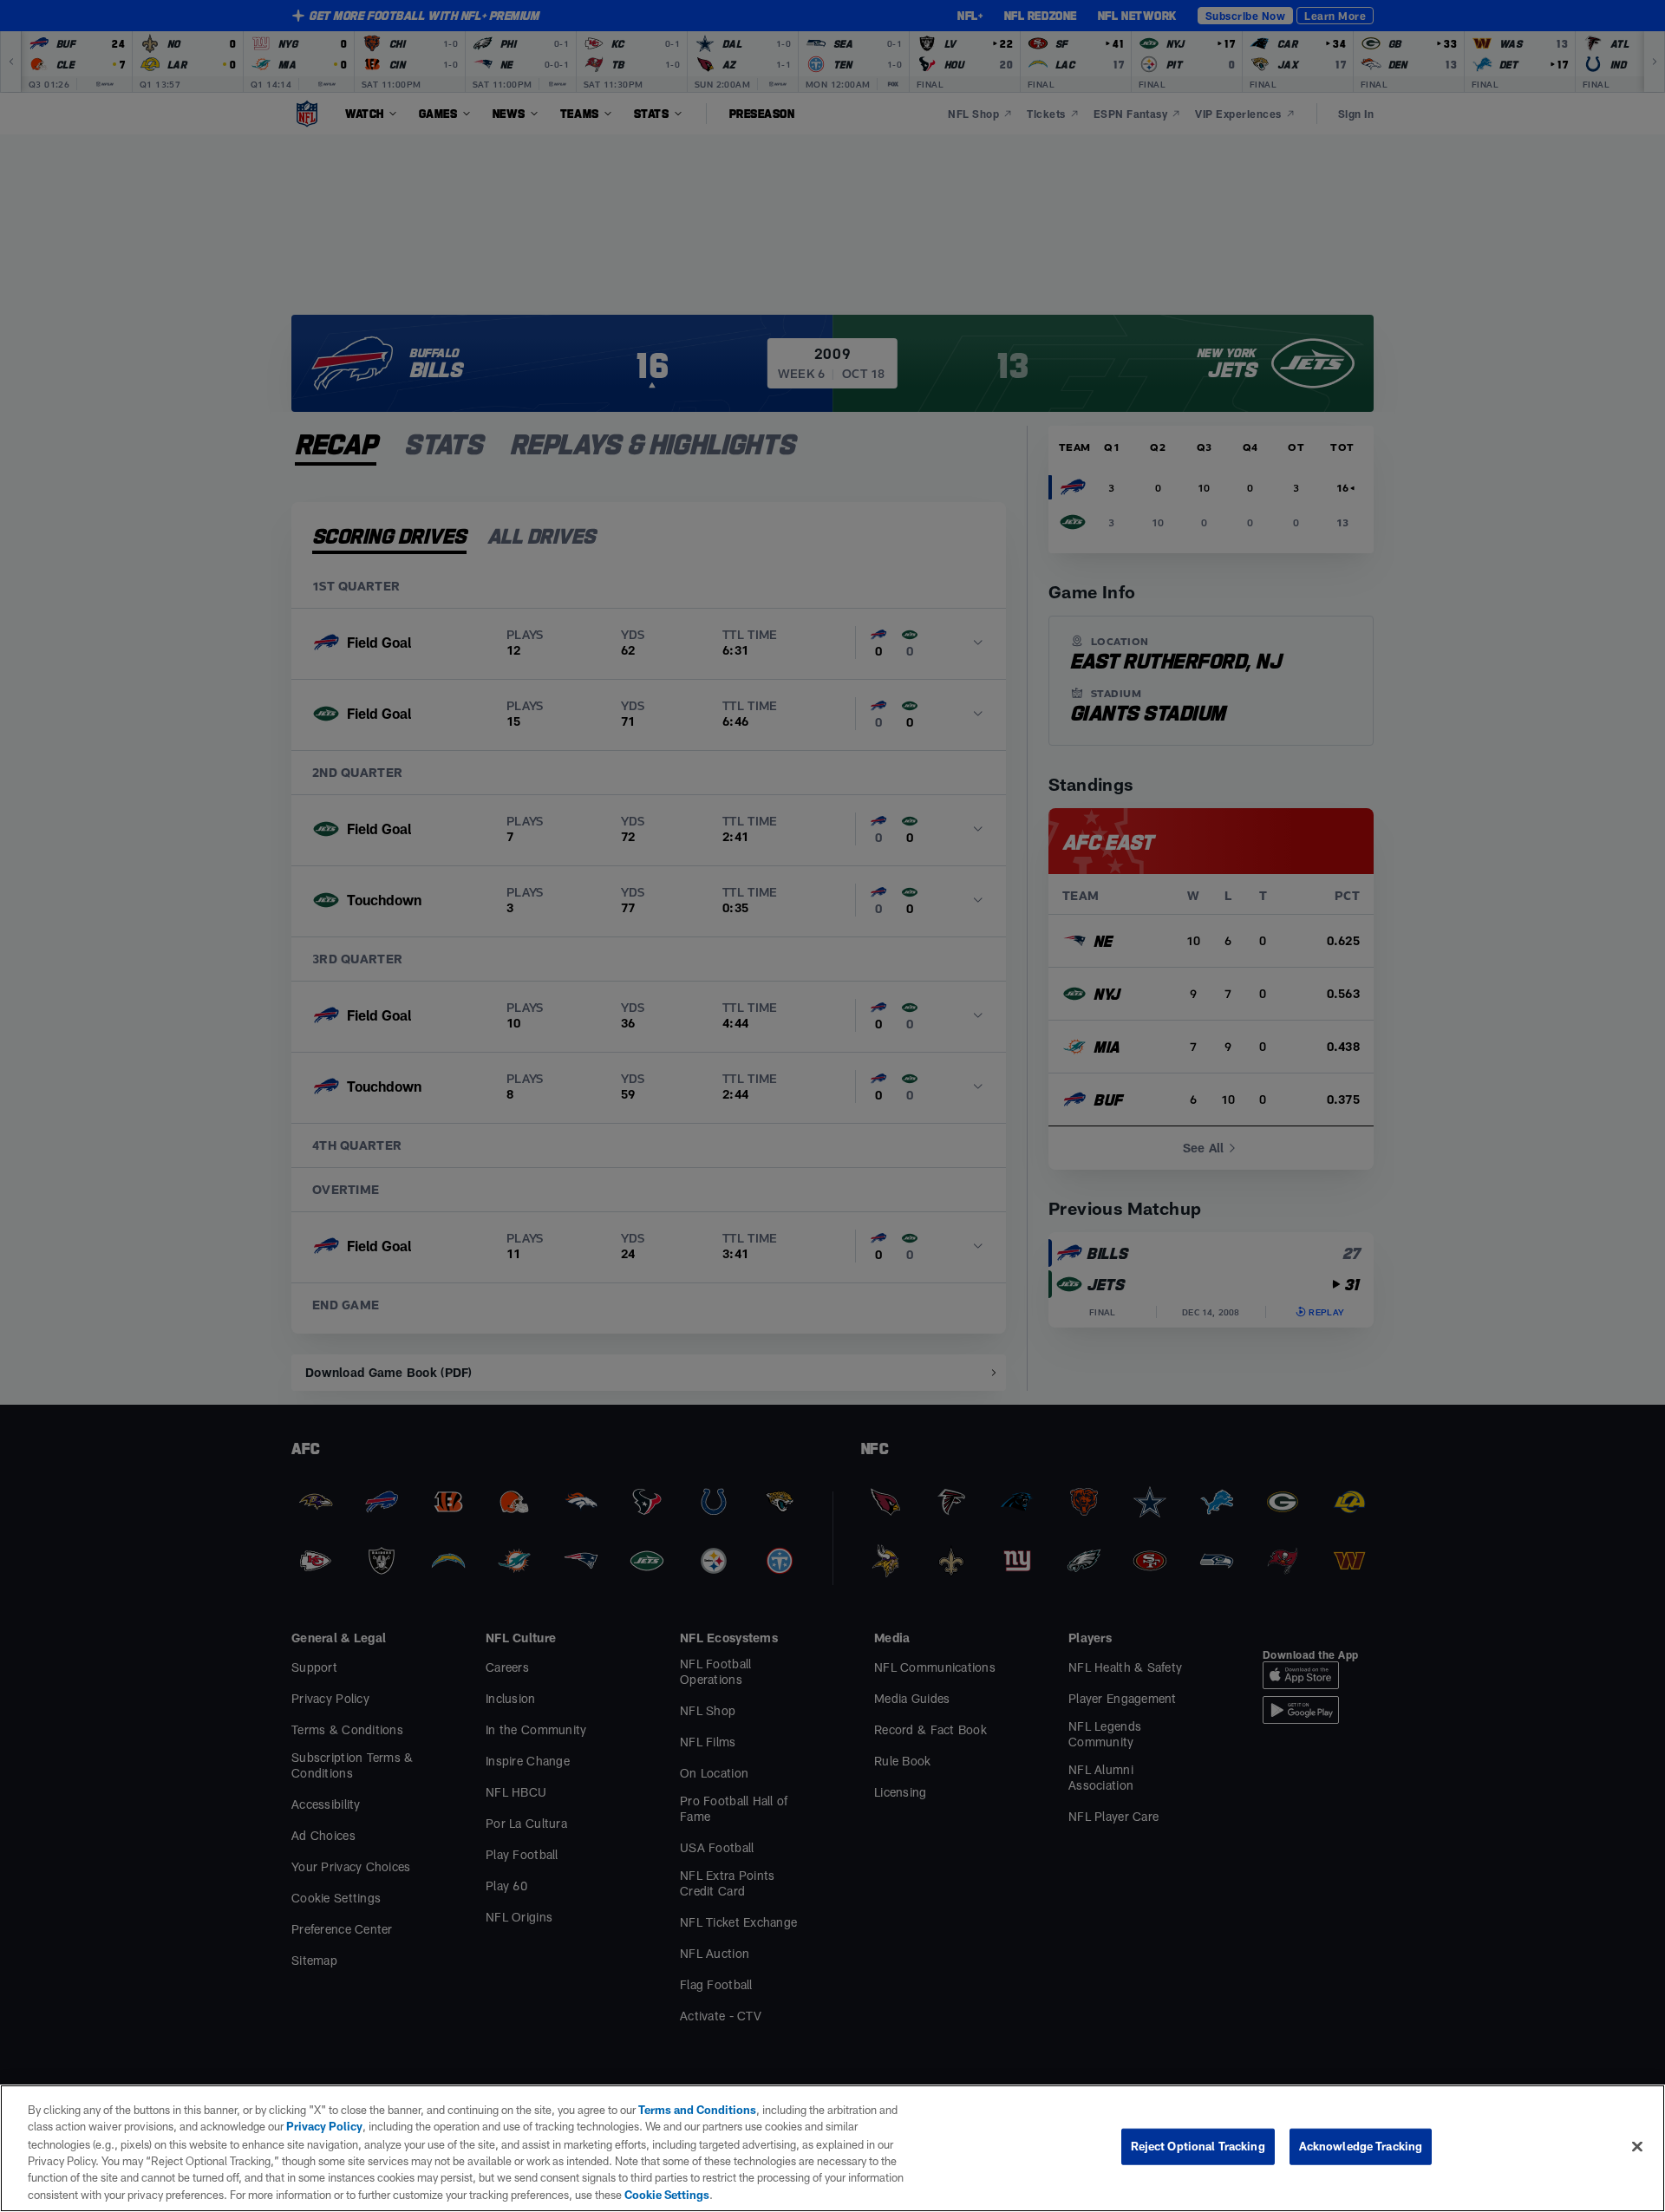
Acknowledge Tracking (1361, 2146)
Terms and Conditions (697, 2110)
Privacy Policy (324, 2126)
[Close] (1637, 2147)
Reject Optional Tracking (1198, 2146)
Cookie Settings (667, 2194)
